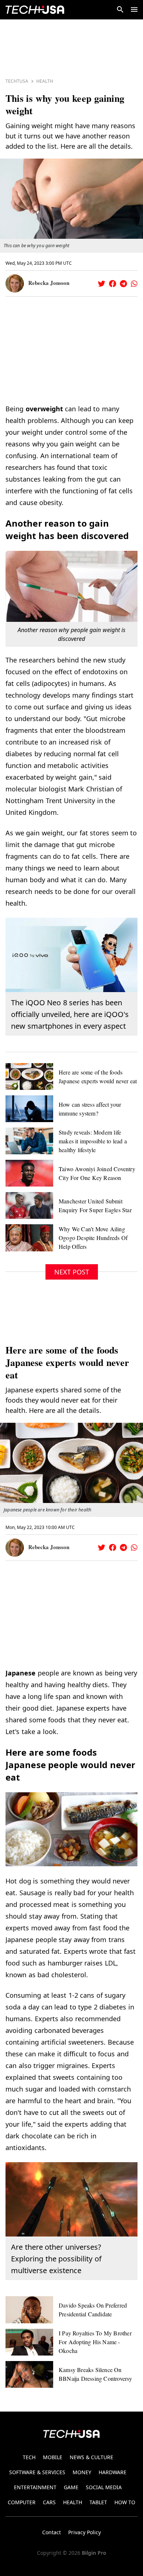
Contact (52, 2532)
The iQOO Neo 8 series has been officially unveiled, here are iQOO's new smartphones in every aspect (70, 1014)
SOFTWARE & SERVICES (37, 2472)
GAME (71, 2487)
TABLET (98, 2502)
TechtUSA (17, 81)
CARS (49, 2502)
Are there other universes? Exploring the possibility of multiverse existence (56, 2259)
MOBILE (53, 2457)
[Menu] (134, 10)
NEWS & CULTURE (91, 2457)
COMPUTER (22, 2502)
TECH (29, 2457)
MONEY (82, 2472)
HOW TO (125, 2502)
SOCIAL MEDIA (104, 2487)
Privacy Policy (85, 2532)
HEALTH (73, 2502)
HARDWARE (113, 2472)
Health (45, 81)
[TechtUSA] (35, 10)
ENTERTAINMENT (35, 2487)
